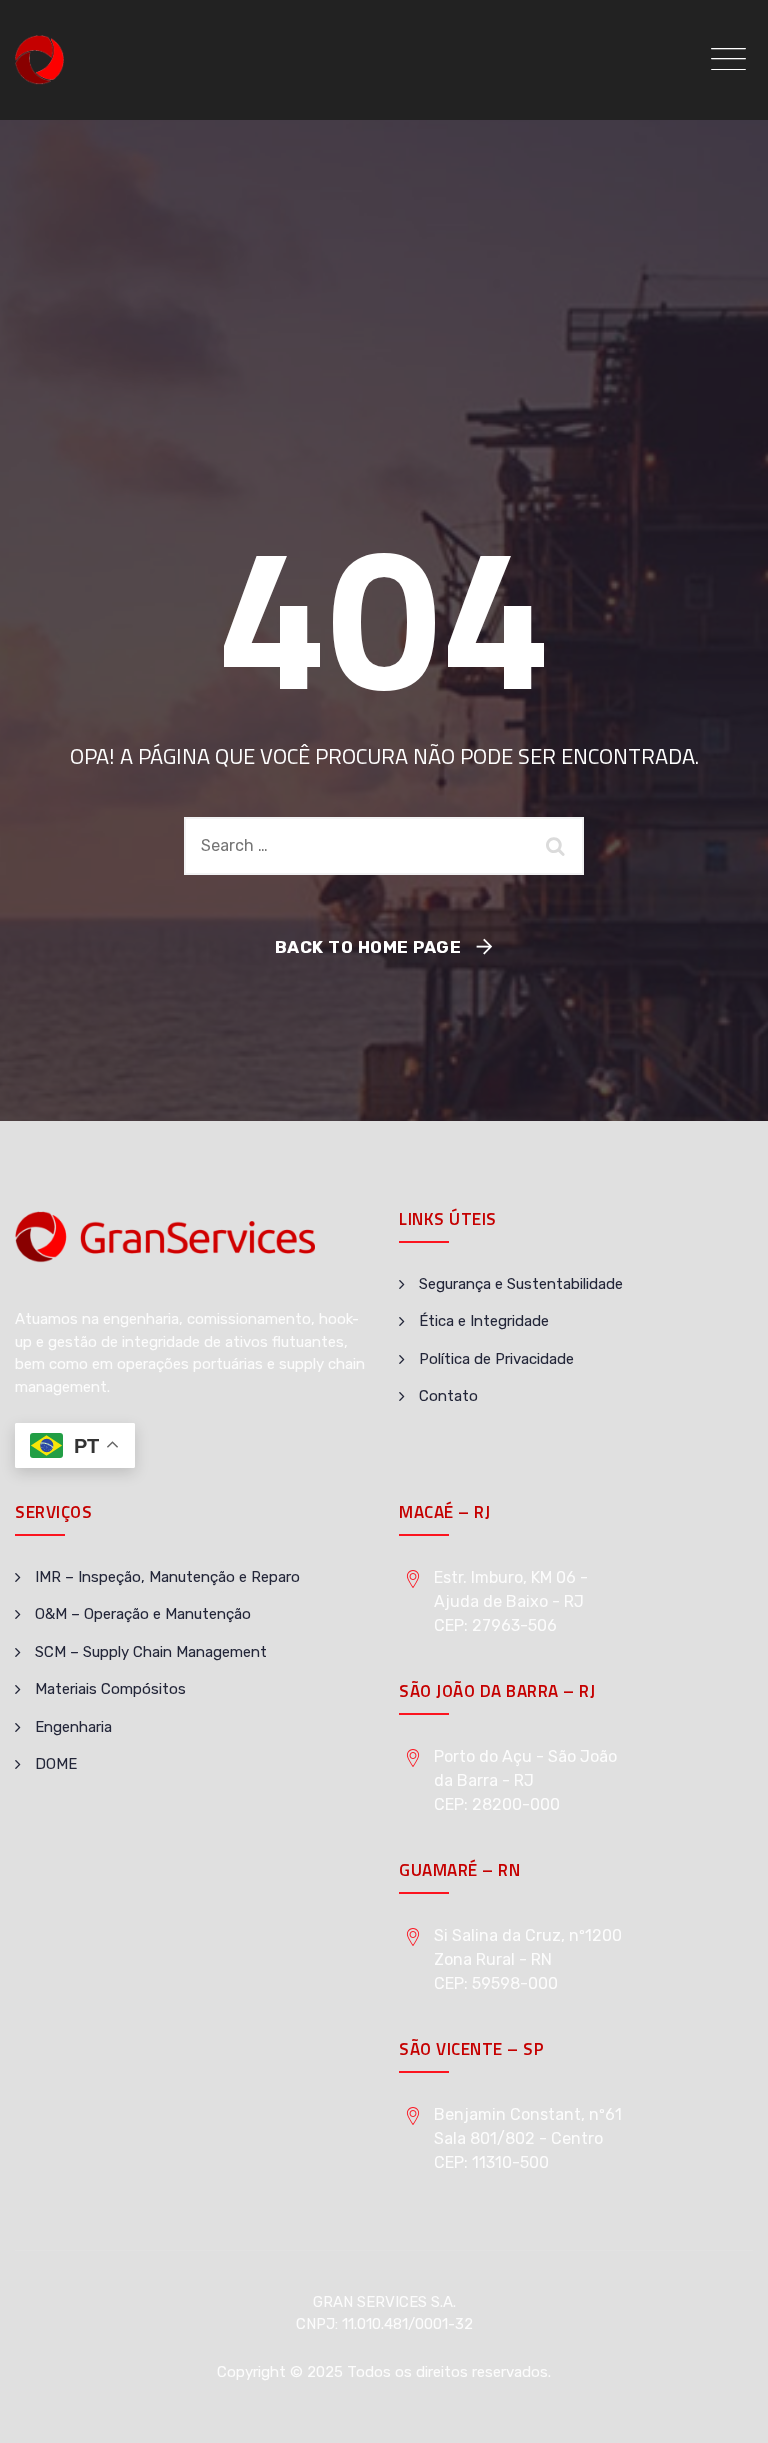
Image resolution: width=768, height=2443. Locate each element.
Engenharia (73, 1727)
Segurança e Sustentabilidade (521, 1284)
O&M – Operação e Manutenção (143, 1614)
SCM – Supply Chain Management (151, 1652)
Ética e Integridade (484, 1321)
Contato (448, 1396)
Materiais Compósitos (110, 1689)
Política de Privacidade (496, 1359)
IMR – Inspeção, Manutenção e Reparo (167, 1577)
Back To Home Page (368, 947)
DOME (56, 1764)
